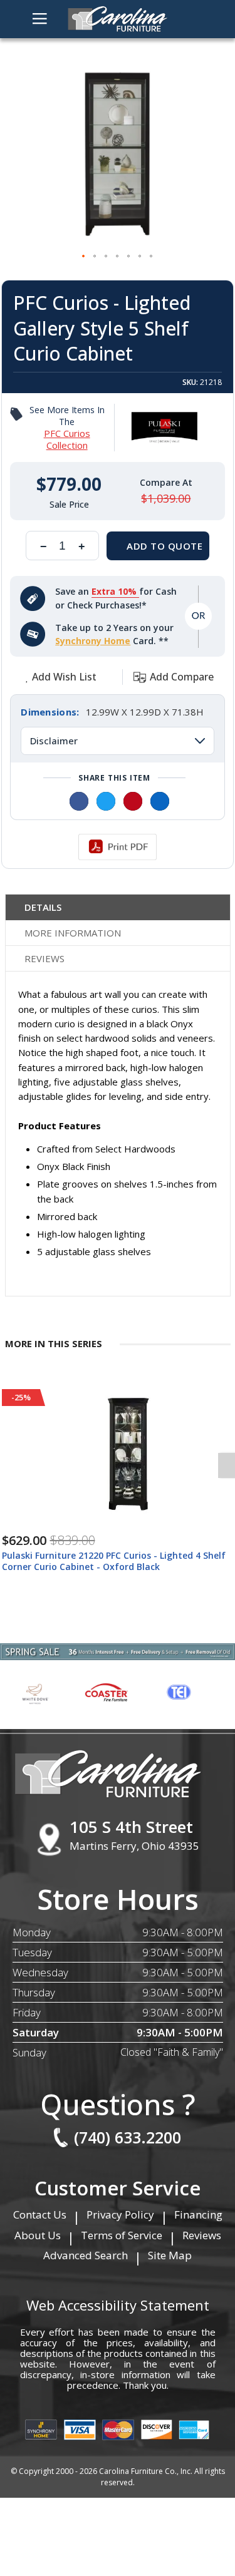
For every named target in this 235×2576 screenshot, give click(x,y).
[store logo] (118, 19)
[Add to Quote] (158, 546)
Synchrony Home (93, 641)
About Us (38, 2235)
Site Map (170, 2255)
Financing (198, 2214)
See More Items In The (67, 428)
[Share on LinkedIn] (160, 801)
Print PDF (118, 847)
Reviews (44, 958)
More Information (73, 933)
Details (43, 907)
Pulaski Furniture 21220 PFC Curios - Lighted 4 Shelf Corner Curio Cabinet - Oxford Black (114, 1561)
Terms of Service (122, 2235)
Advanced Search (86, 2255)
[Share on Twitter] (106, 801)
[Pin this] (133, 801)
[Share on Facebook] (79, 801)
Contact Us (40, 2214)
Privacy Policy (120, 2214)
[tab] (118, 907)
